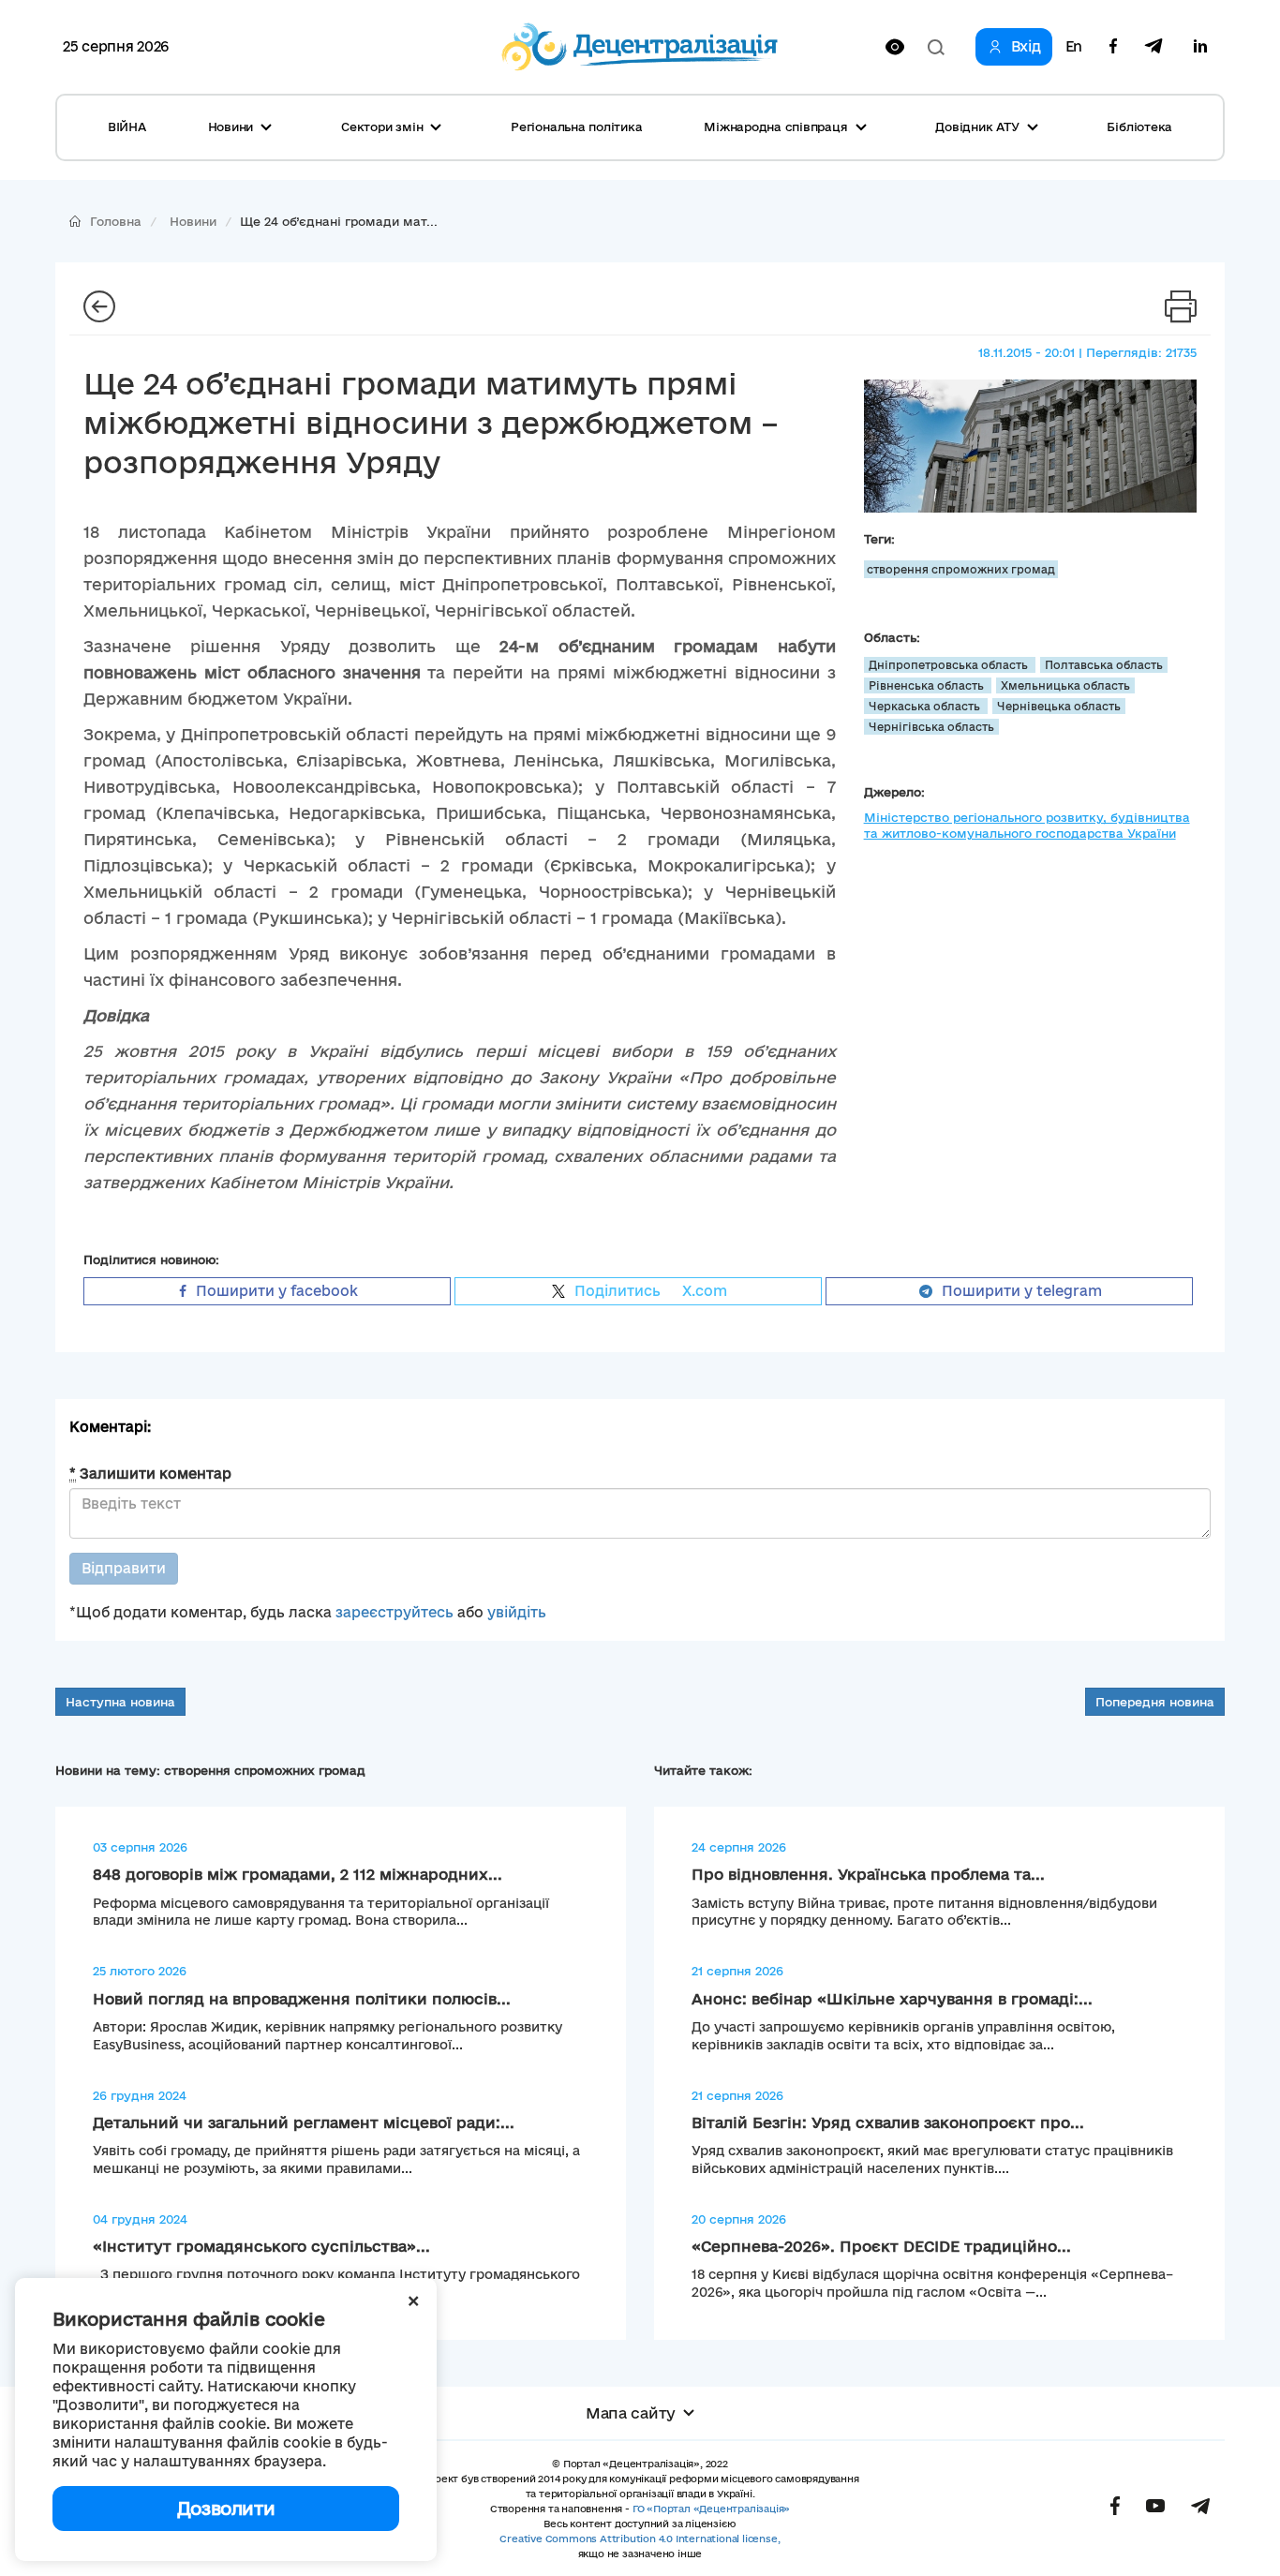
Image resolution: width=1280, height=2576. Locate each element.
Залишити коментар (150, 1474)
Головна (116, 221)
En (1074, 47)
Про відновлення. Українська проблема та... (868, 1874)
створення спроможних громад (961, 569)
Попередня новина (1155, 1702)
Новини (193, 221)
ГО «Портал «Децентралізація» (711, 2509)
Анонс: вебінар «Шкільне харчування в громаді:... (892, 1999)
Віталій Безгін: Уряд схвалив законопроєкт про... (888, 2122)
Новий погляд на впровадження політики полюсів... (302, 1999)
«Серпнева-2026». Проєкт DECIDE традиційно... (881, 2246)
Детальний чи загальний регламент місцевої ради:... (304, 2122)
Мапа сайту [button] (631, 2413)
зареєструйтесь (394, 1612)
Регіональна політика (576, 127)
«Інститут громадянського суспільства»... (261, 2246)
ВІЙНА (127, 127)
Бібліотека (1139, 127)
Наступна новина (120, 1702)
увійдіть (517, 1612)
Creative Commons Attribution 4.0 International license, (640, 2539)
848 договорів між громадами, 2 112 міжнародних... (298, 1874)
